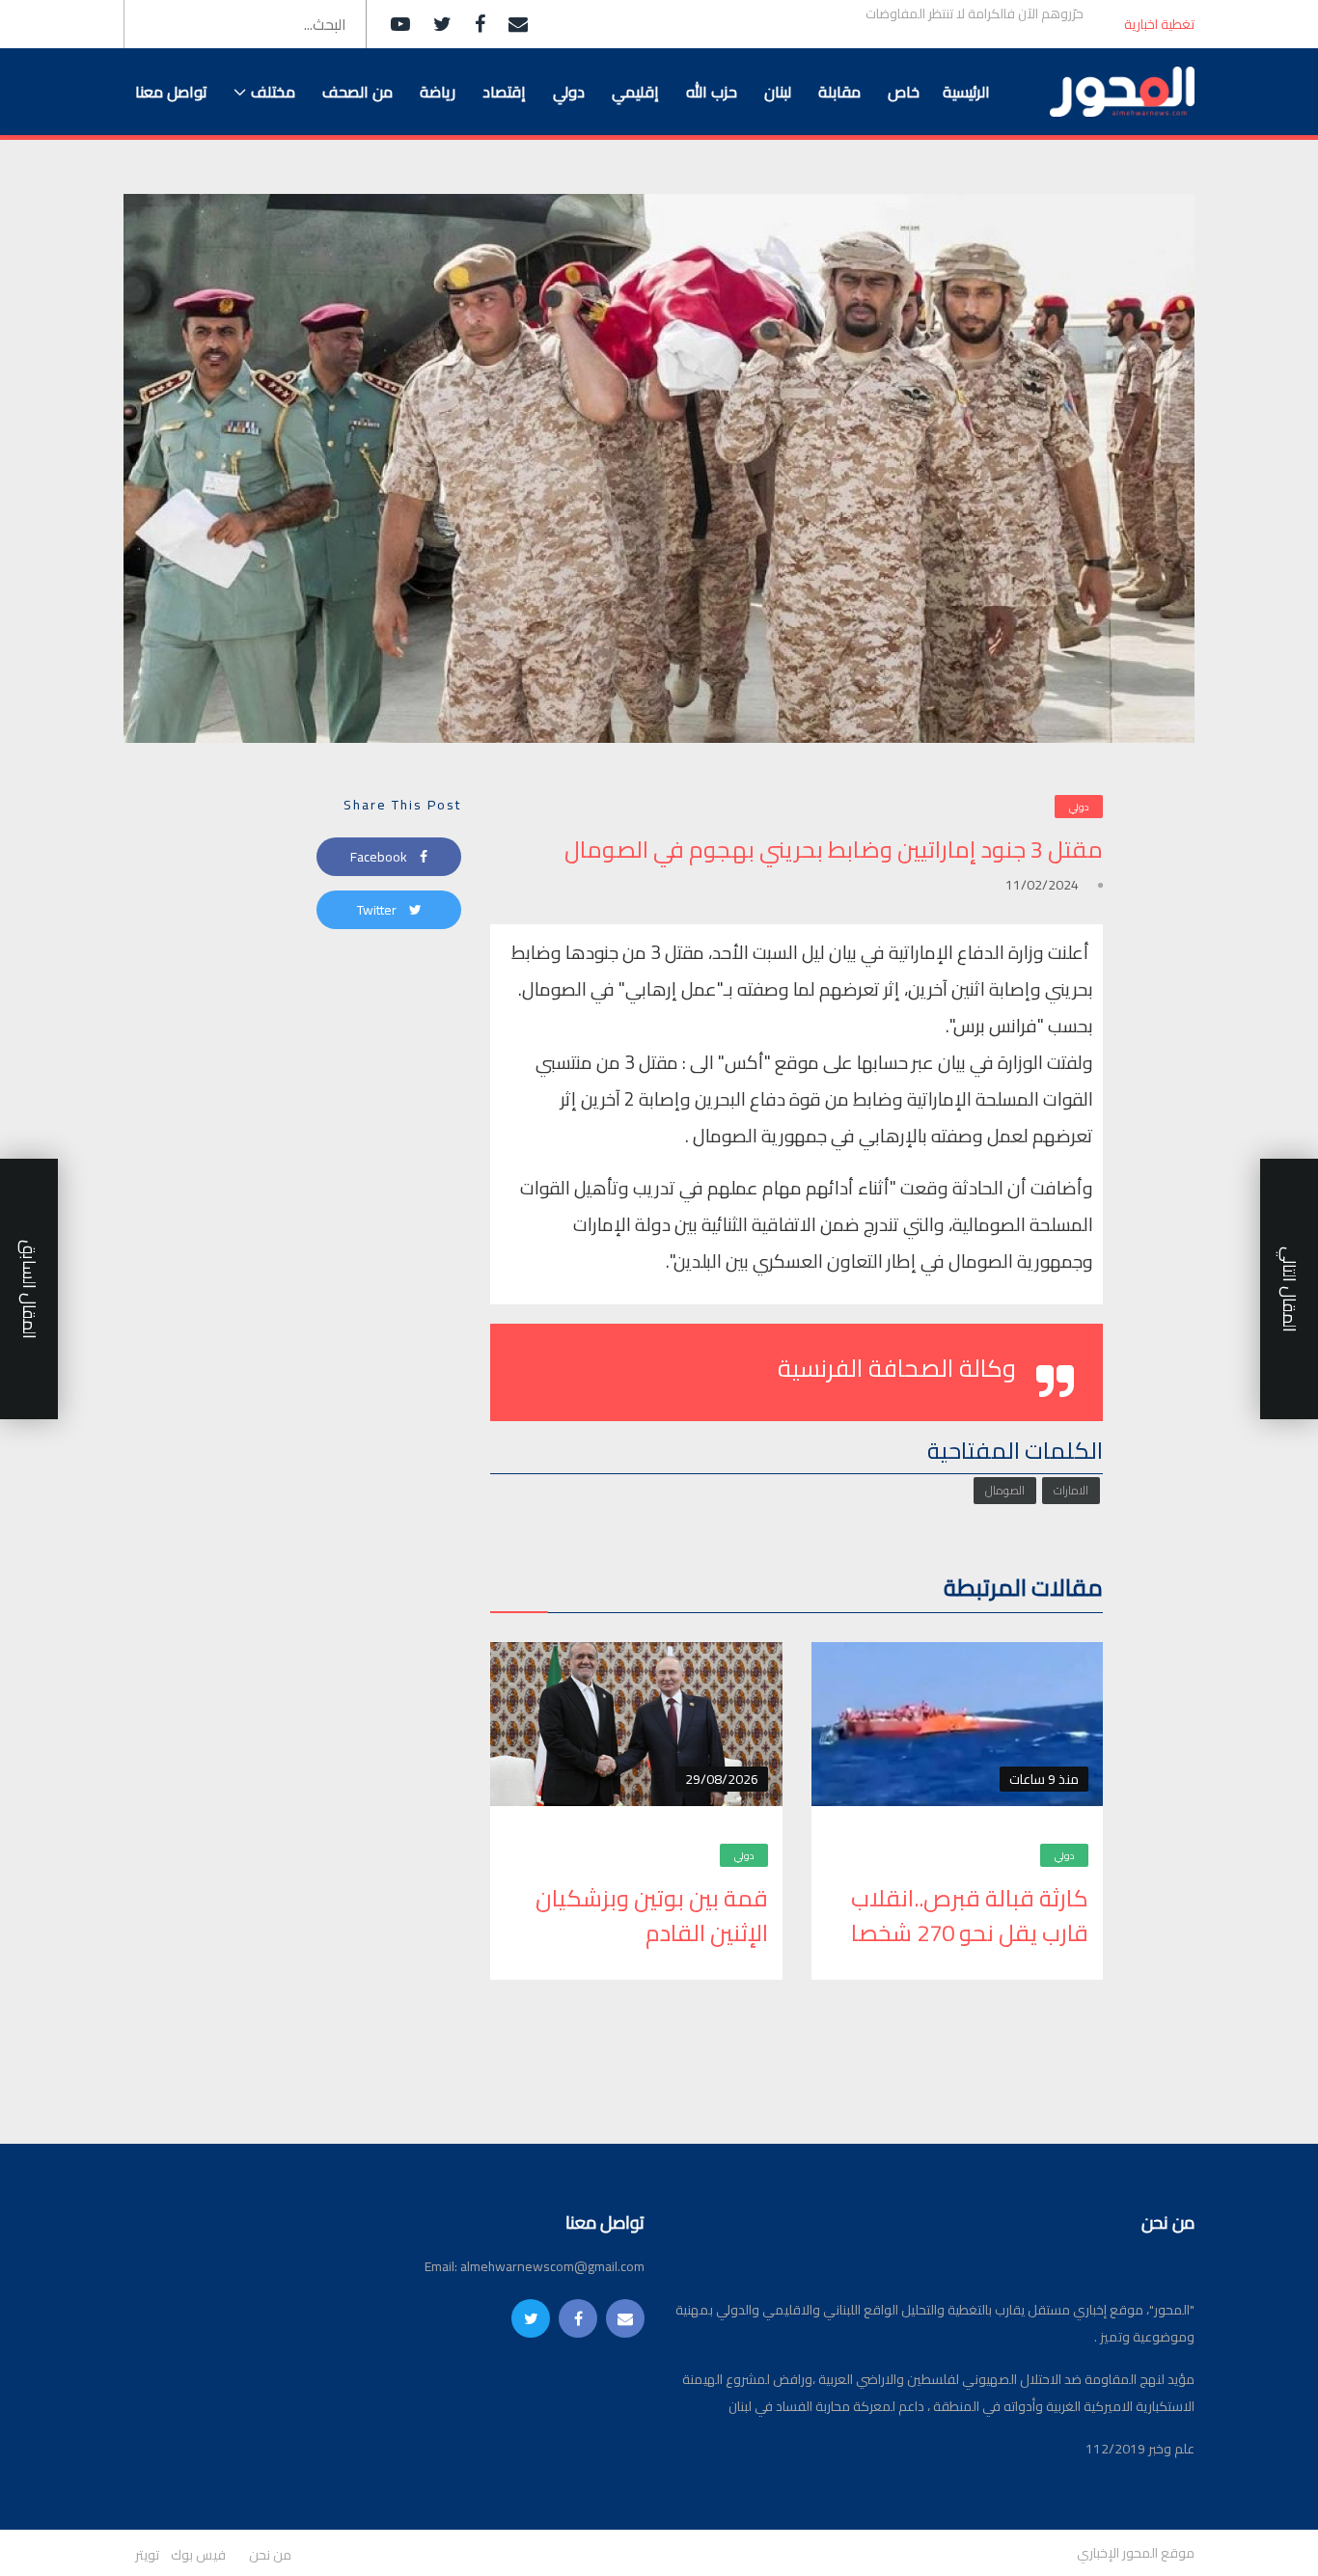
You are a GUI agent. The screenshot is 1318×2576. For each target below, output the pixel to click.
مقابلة (839, 92)
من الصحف (357, 92)
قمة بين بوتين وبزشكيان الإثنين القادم (652, 1916)
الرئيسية (966, 92)
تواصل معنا (171, 92)
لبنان (778, 92)
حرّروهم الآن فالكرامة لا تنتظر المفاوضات (975, 14)
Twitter (378, 910)
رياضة (438, 92)
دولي (569, 92)
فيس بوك (198, 2555)
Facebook (380, 857)
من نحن (270, 2555)
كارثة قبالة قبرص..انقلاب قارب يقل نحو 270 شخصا (970, 1916)
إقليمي (635, 92)
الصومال (1005, 1490)
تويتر (147, 2555)
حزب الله (712, 92)
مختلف (273, 92)
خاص (904, 92)
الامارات (1071, 1490)
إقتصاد (504, 92)
